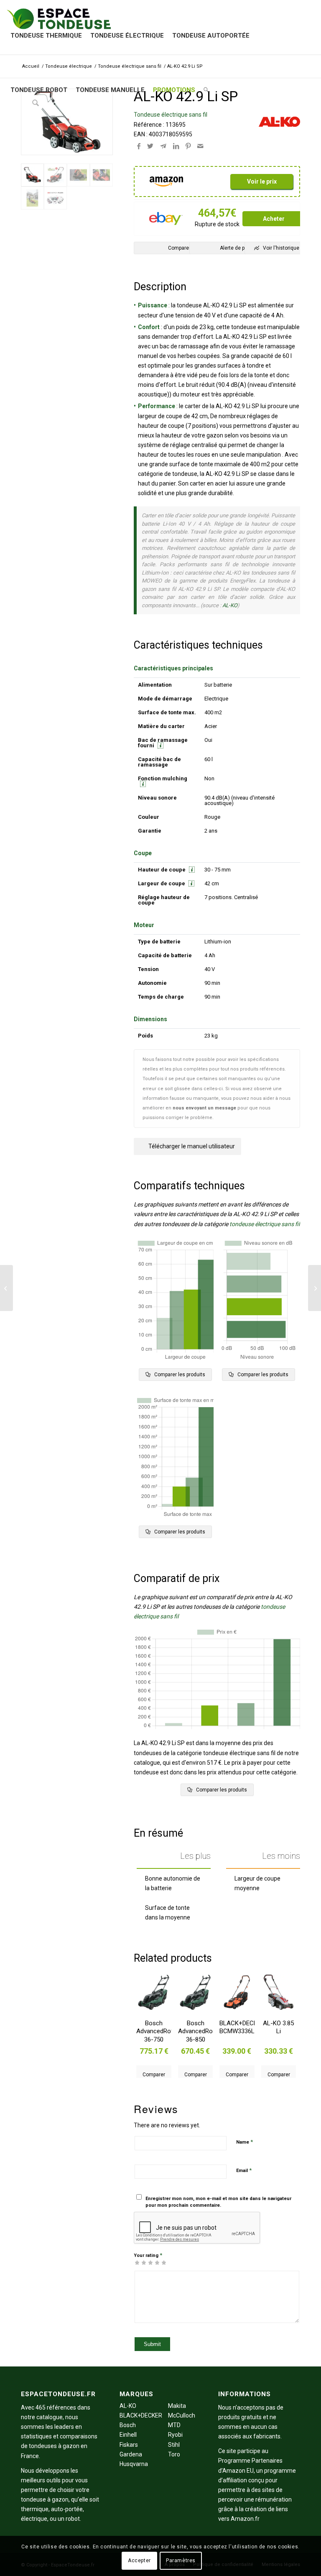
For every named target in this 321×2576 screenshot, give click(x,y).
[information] (159, 745)
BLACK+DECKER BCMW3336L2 (237, 2027)
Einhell (128, 2435)
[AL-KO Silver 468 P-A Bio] (315, 1288)
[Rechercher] (206, 90)
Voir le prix (262, 181)
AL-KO (230, 605)
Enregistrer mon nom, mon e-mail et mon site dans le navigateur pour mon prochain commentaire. (218, 2202)
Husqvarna (134, 2464)
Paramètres (181, 2561)
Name (245, 2142)
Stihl (174, 2445)
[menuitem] (46, 36)
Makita (177, 2406)
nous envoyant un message (204, 1108)
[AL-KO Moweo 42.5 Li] (6, 1288)
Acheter (274, 219)
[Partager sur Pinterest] (188, 146)
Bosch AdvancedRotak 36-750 (154, 2031)
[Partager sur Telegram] (163, 146)
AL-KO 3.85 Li (278, 2027)
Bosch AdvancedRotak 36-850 (195, 2031)
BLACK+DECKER (141, 2415)
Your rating (148, 2255)
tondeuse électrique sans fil (265, 1224)
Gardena (131, 2454)
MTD (174, 2425)
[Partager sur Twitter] (150, 146)
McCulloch (182, 2415)
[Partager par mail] (200, 146)
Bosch (128, 2425)
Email (244, 2170)
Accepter (139, 2561)
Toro (174, 2454)
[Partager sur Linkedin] (176, 146)
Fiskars (129, 2445)
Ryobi (175, 2435)
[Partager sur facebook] (139, 146)
